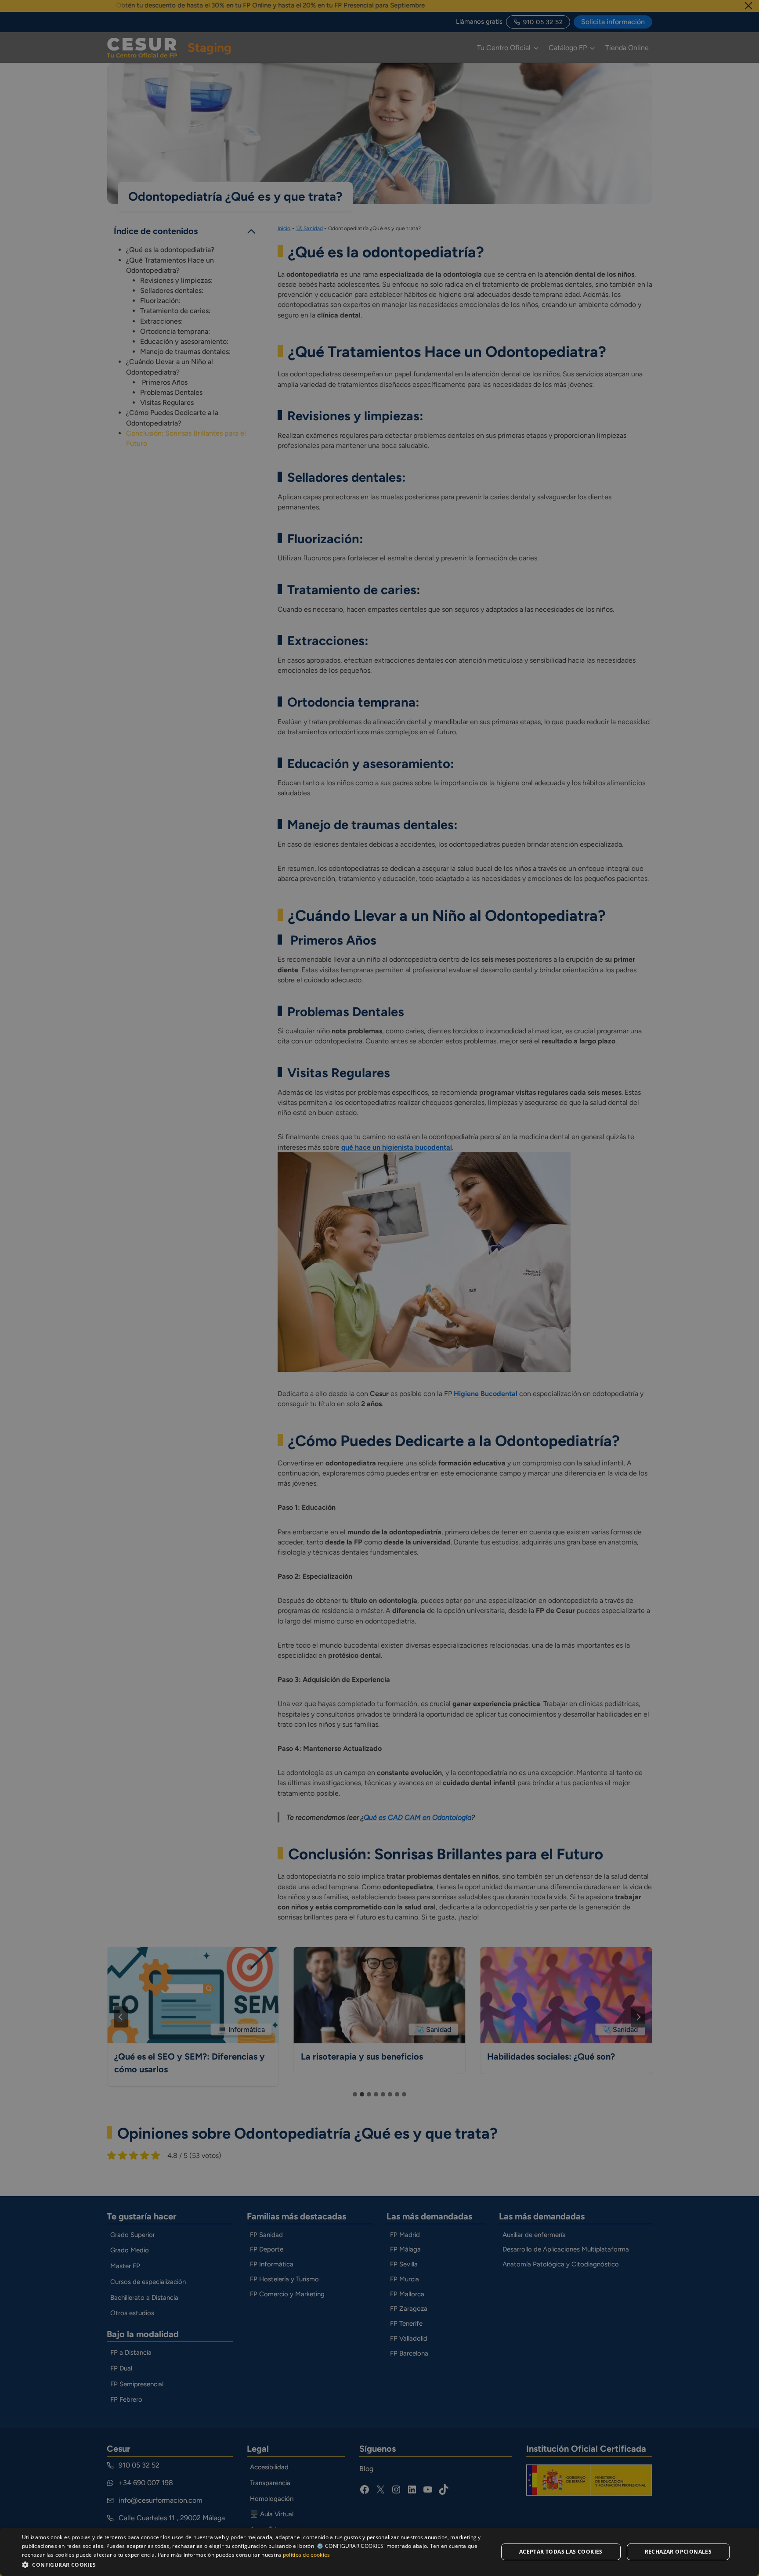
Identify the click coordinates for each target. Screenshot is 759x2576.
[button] (253, 2564)
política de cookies (307, 2555)
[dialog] (379, 2552)
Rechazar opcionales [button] (678, 2552)
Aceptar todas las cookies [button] (561, 2552)
